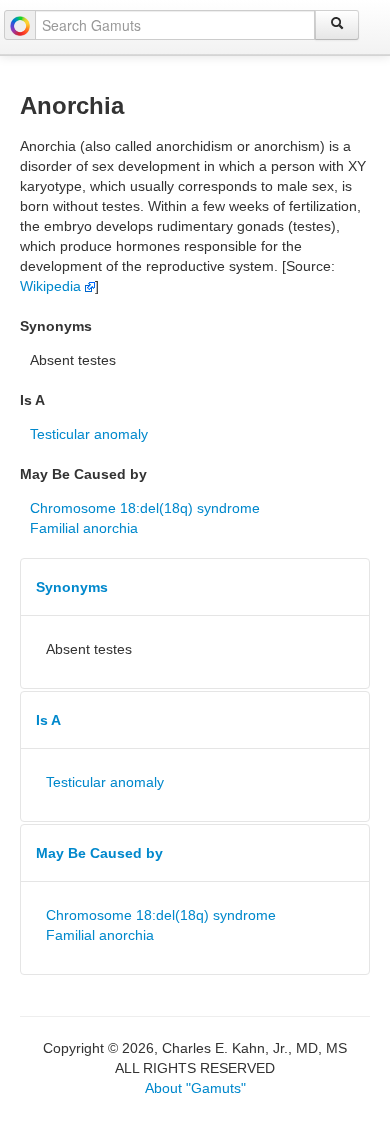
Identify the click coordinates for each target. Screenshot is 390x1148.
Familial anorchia (84, 528)
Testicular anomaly (89, 434)
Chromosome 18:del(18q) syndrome (145, 508)
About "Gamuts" (195, 1088)
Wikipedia (52, 286)
